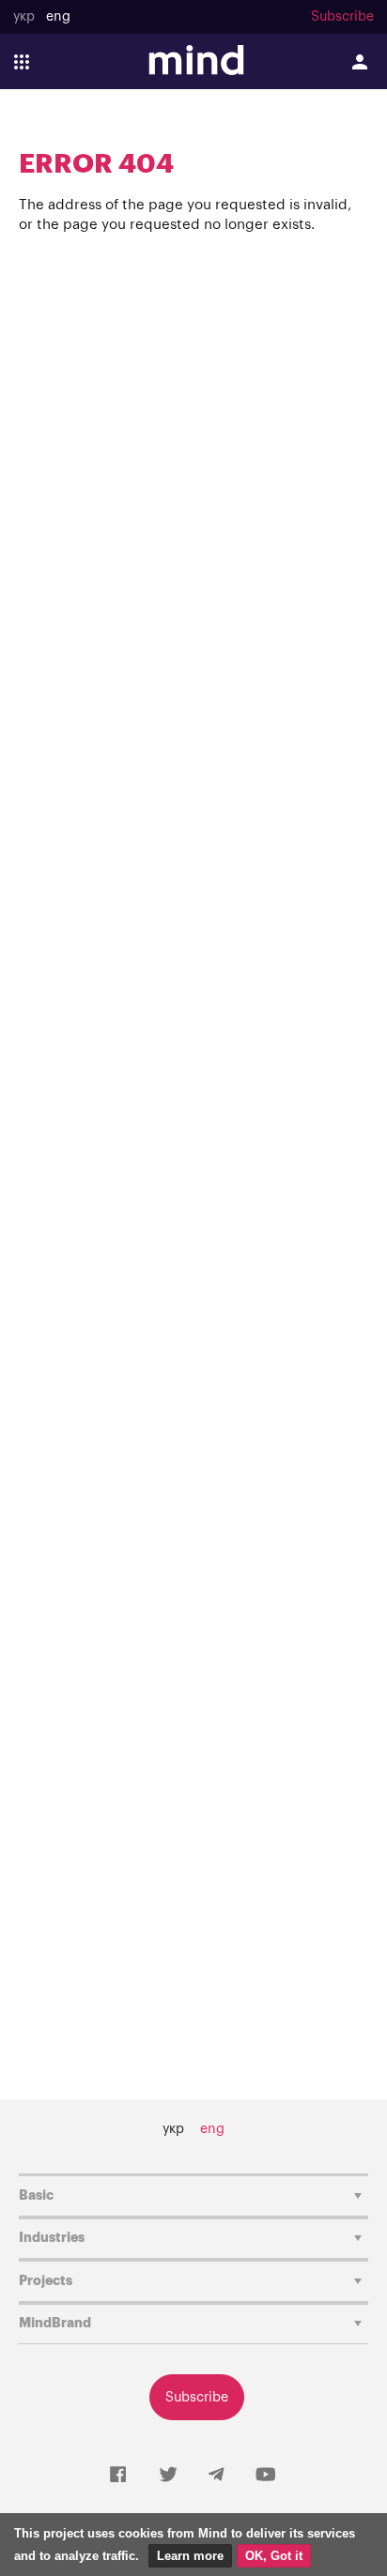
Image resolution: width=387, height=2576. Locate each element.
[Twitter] (168, 2476)
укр (24, 17)
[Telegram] (216, 2476)
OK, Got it (274, 2556)
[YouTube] (266, 2476)
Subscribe (342, 17)
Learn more (190, 2556)
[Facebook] (118, 2476)
